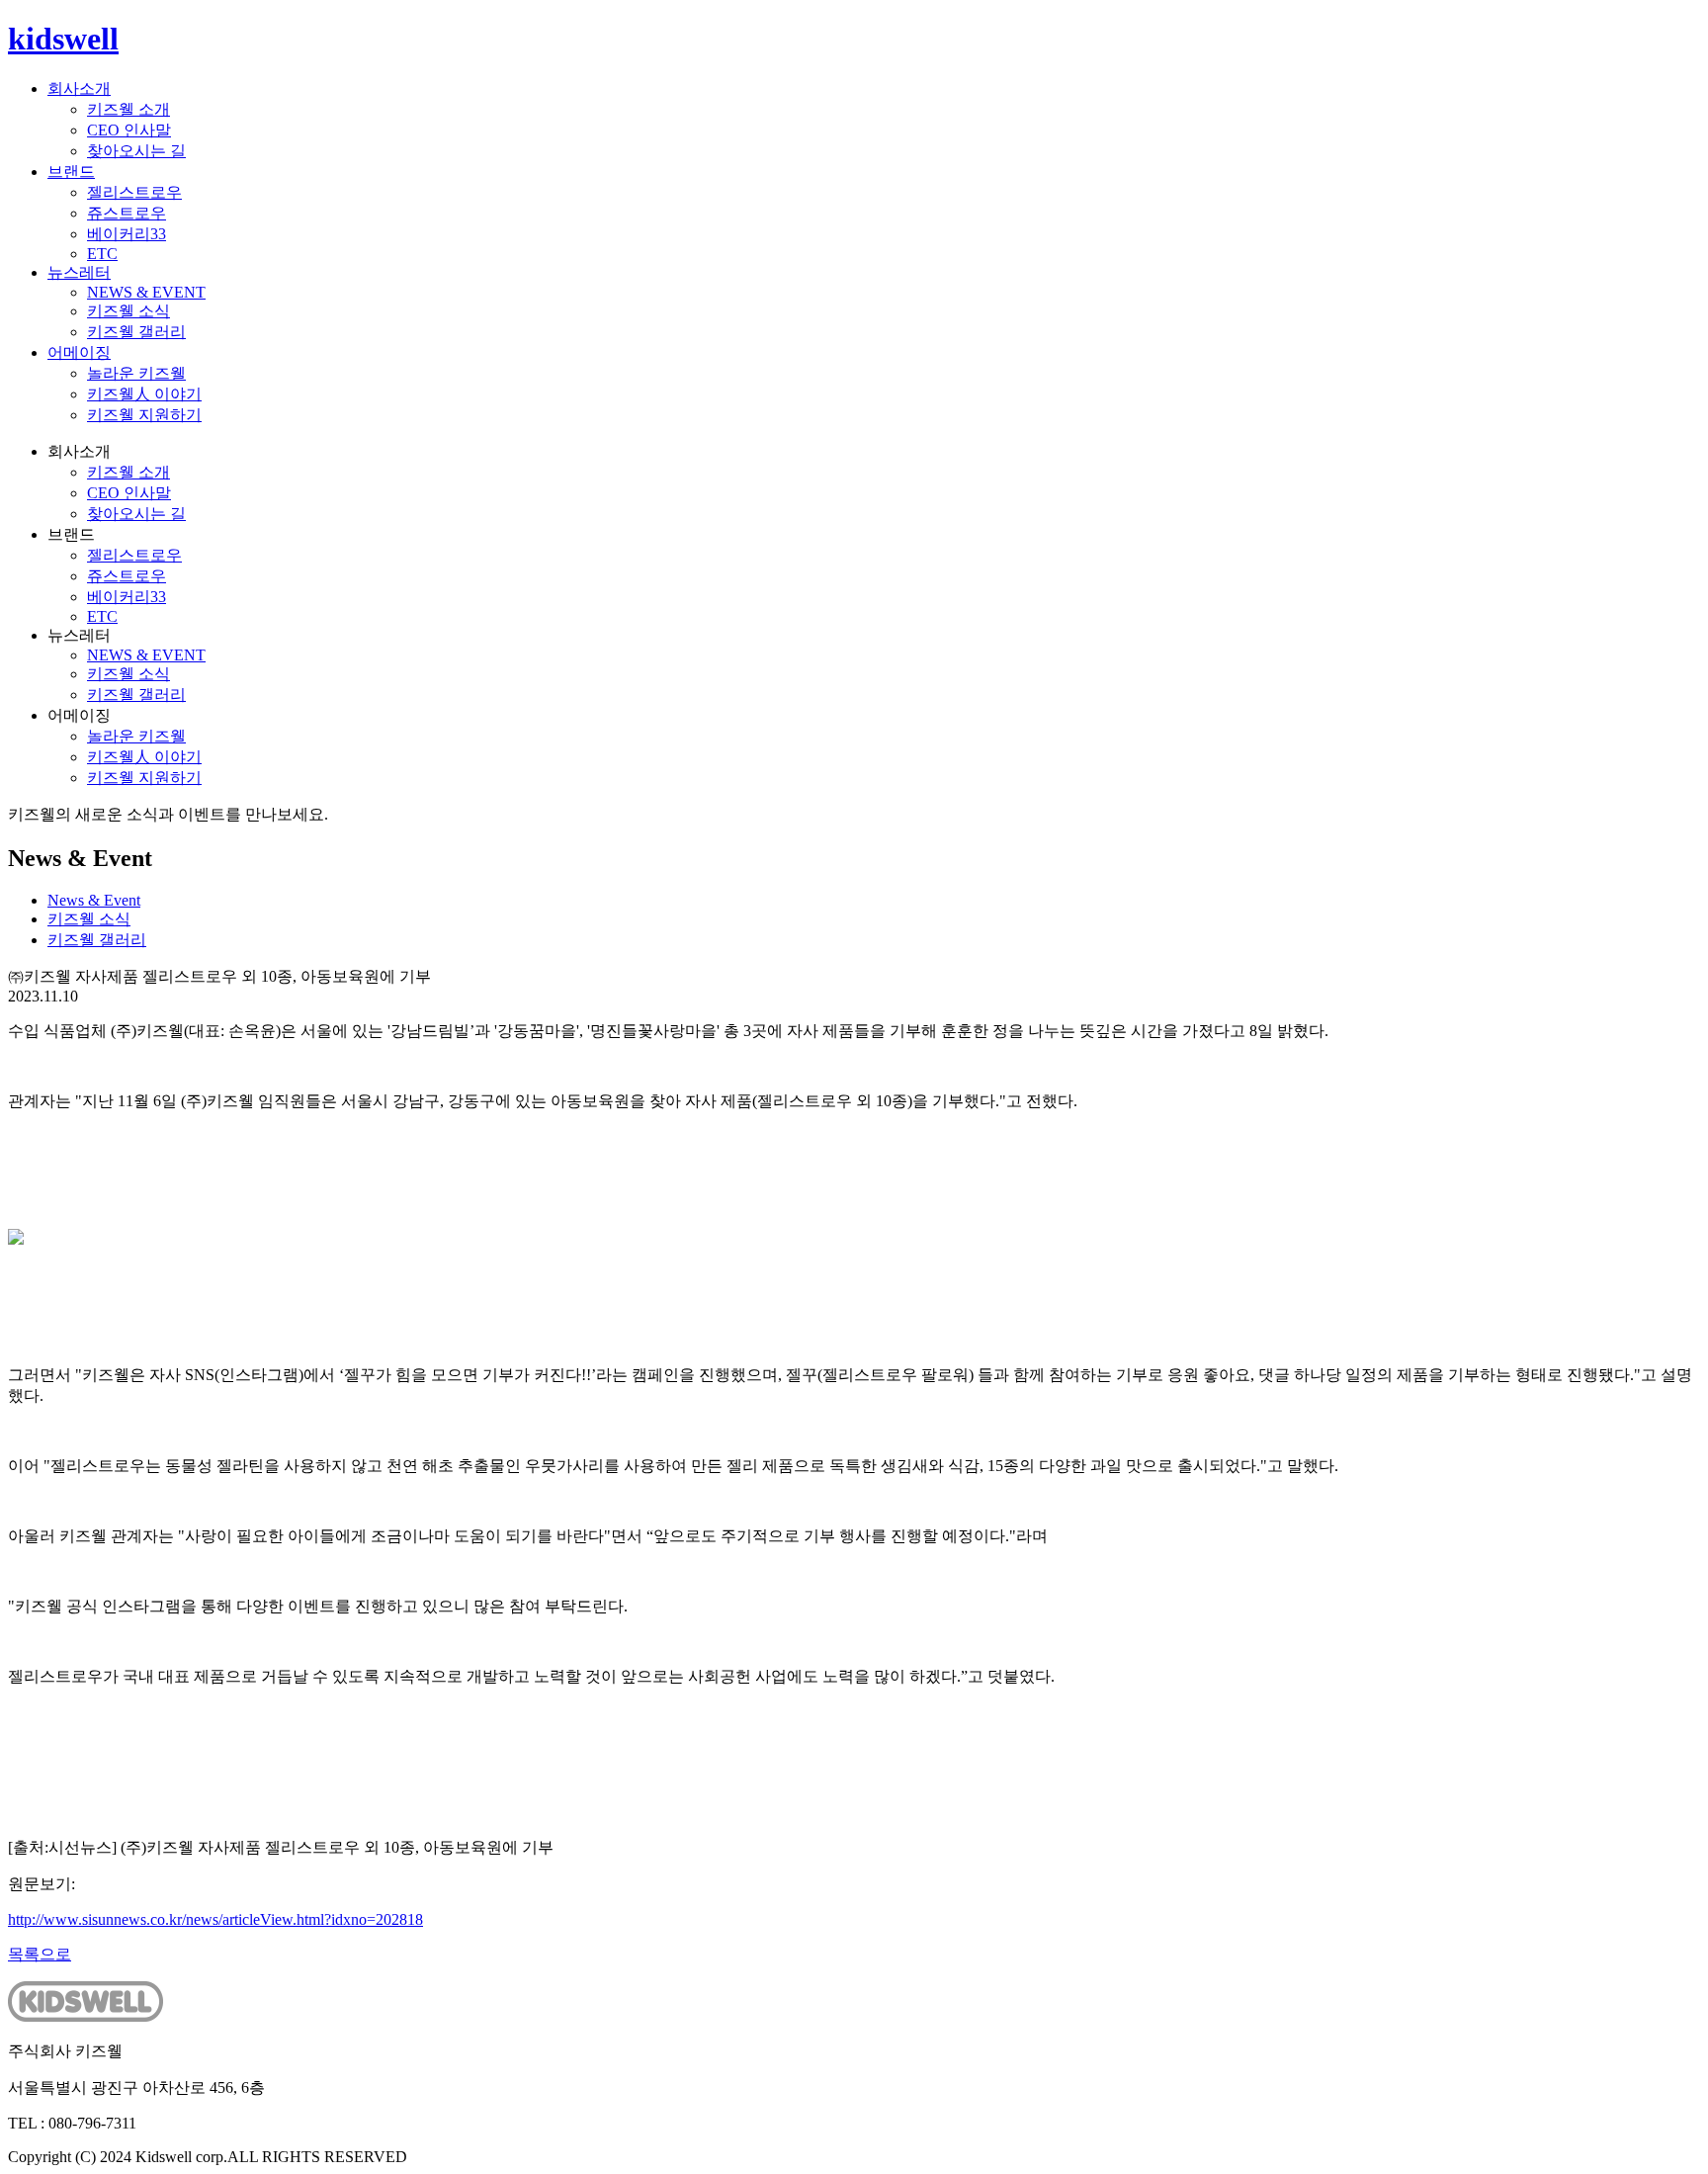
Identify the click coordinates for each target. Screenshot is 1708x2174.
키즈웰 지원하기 (144, 415)
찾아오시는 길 (136, 151)
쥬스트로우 (127, 213)
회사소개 (79, 88)
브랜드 (71, 172)
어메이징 (79, 352)
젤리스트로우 (134, 192)
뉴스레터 (79, 272)
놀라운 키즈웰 (136, 373)
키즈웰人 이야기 (144, 394)
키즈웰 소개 (128, 109)
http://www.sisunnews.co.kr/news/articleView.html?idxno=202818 (215, 1919)
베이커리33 (127, 234)
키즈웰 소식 (128, 311)
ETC (102, 254)
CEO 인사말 (129, 130)
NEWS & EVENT (146, 292)
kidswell (63, 39)
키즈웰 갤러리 (136, 332)
